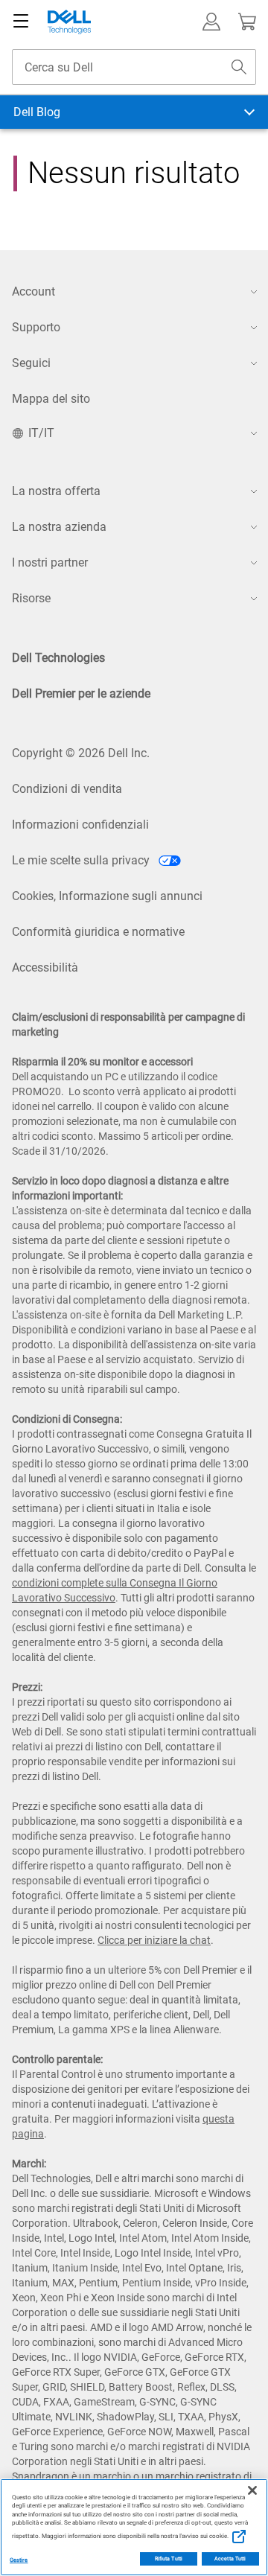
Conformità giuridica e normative (98, 932)
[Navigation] (21, 22)
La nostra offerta (56, 491)
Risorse (31, 598)
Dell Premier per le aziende (81, 694)
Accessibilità (45, 967)
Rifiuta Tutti (169, 2559)
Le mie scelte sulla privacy (82, 860)
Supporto (36, 327)
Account (33, 291)
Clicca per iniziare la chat (154, 1940)
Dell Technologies (58, 658)
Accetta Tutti (230, 2559)
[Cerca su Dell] (239, 67)
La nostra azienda (59, 527)
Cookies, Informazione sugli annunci (107, 896)
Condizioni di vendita (67, 789)
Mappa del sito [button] (51, 399)
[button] (211, 22)
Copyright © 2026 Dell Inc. (81, 753)
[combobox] (134, 67)
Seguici (31, 363)
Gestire (19, 2560)
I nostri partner (50, 562)
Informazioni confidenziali (80, 825)
